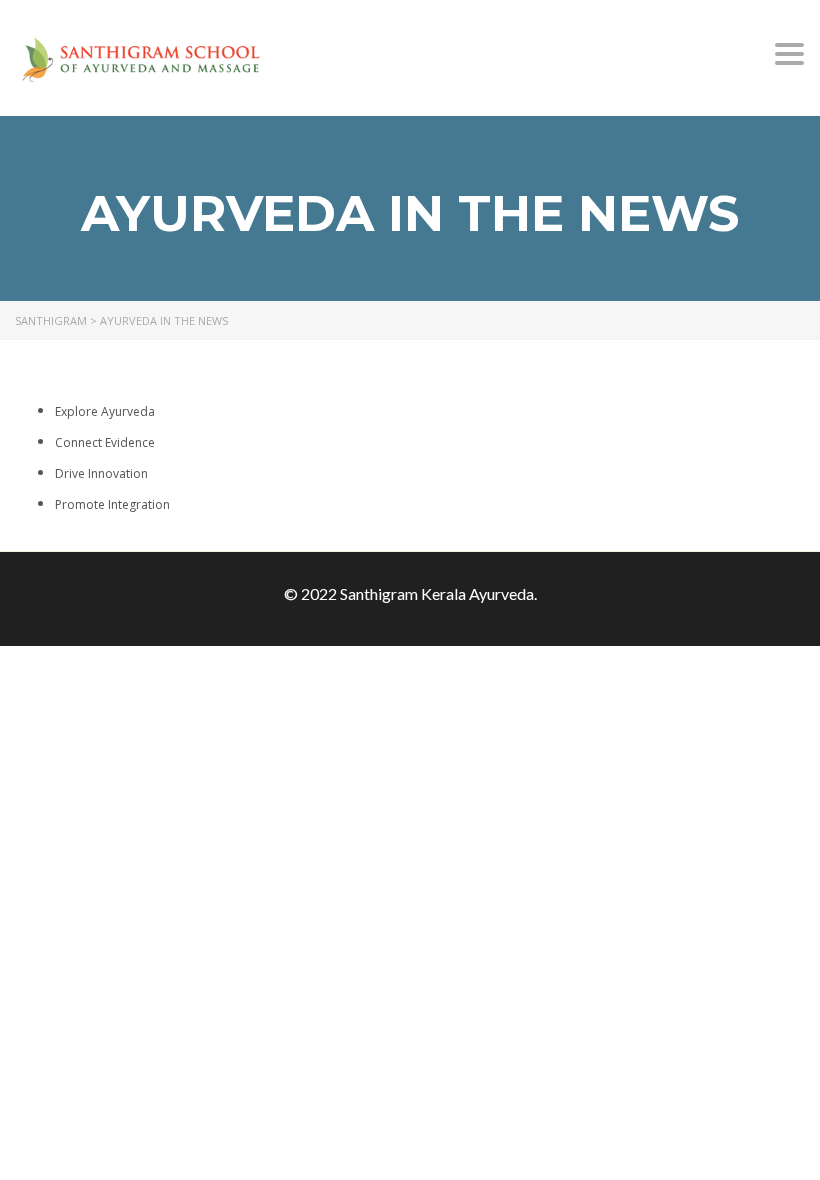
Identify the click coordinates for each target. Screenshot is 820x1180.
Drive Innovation (101, 473)
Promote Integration (112, 504)
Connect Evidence (105, 442)
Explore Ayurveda (105, 411)
